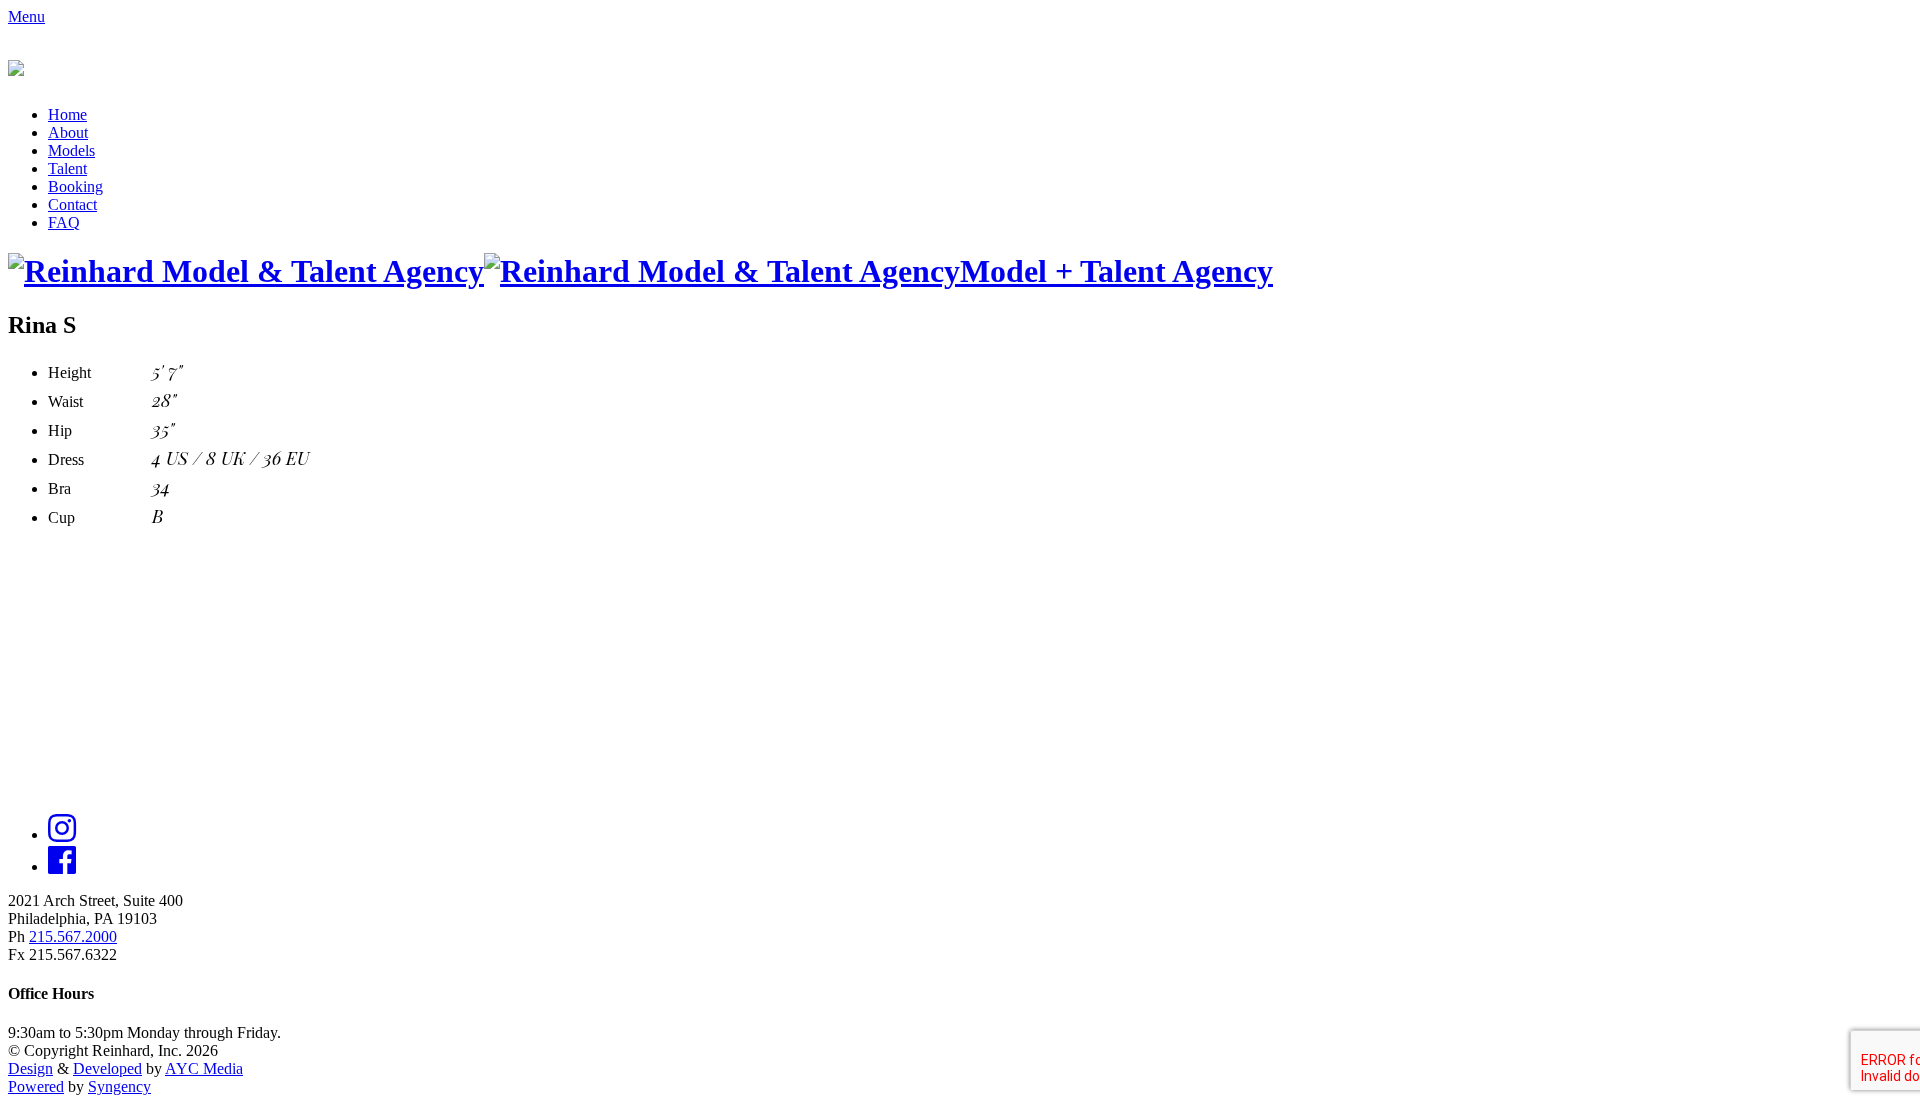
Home (67, 114)
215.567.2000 (73, 936)
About (68, 132)
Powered (36, 1086)
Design (30, 1068)
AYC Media (204, 1068)
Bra (59, 488)
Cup (61, 517)
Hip (60, 430)
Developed (107, 1068)
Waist (65, 401)
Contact (72, 204)
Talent (67, 168)
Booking (75, 186)
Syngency (119, 1086)
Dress (66, 459)
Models (71, 150)
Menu (26, 16)
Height (69, 372)
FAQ (64, 222)
